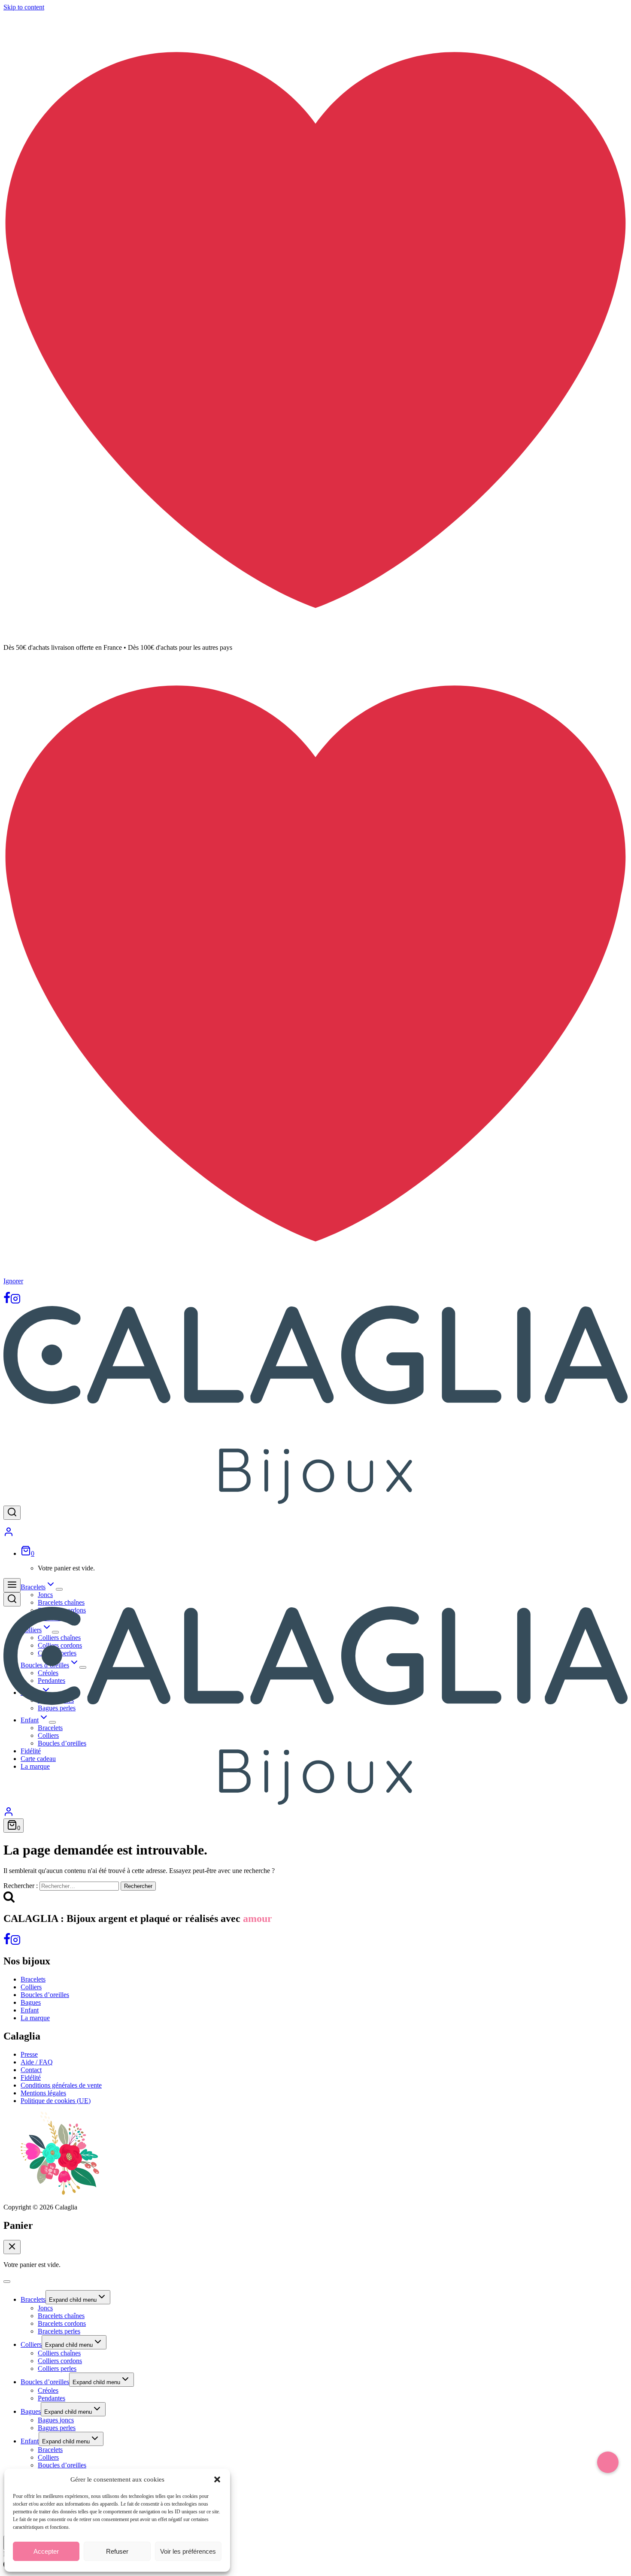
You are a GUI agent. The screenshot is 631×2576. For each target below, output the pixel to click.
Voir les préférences (188, 2551)
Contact (31, 2070)
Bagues (31, 2002)
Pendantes (52, 2398)
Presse (29, 2054)
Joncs (45, 1595)
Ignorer (13, 1281)
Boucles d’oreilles (45, 1995)
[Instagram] (15, 1302)
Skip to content (24, 7)
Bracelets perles (59, 2331)
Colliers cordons (60, 2361)
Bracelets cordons (62, 2323)
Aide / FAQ (37, 2062)
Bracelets (33, 1979)
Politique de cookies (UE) (56, 2101)
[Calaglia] (315, 1502)
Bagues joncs (56, 2420)
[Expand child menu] (59, 1589)
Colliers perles (57, 2368)
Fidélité (31, 2077)
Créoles (48, 2390)
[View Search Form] (12, 1513)
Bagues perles (57, 2428)
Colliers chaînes (59, 2353)
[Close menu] (7, 2282)
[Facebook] (7, 1302)
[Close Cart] (12, 2247)
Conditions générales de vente (61, 2085)
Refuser (117, 2551)
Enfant (30, 2010)
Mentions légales (43, 2093)
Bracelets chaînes (61, 1602)
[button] (217, 2479)
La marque (35, 2018)
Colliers (31, 1987)
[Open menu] (12, 1585)
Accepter (46, 2551)
